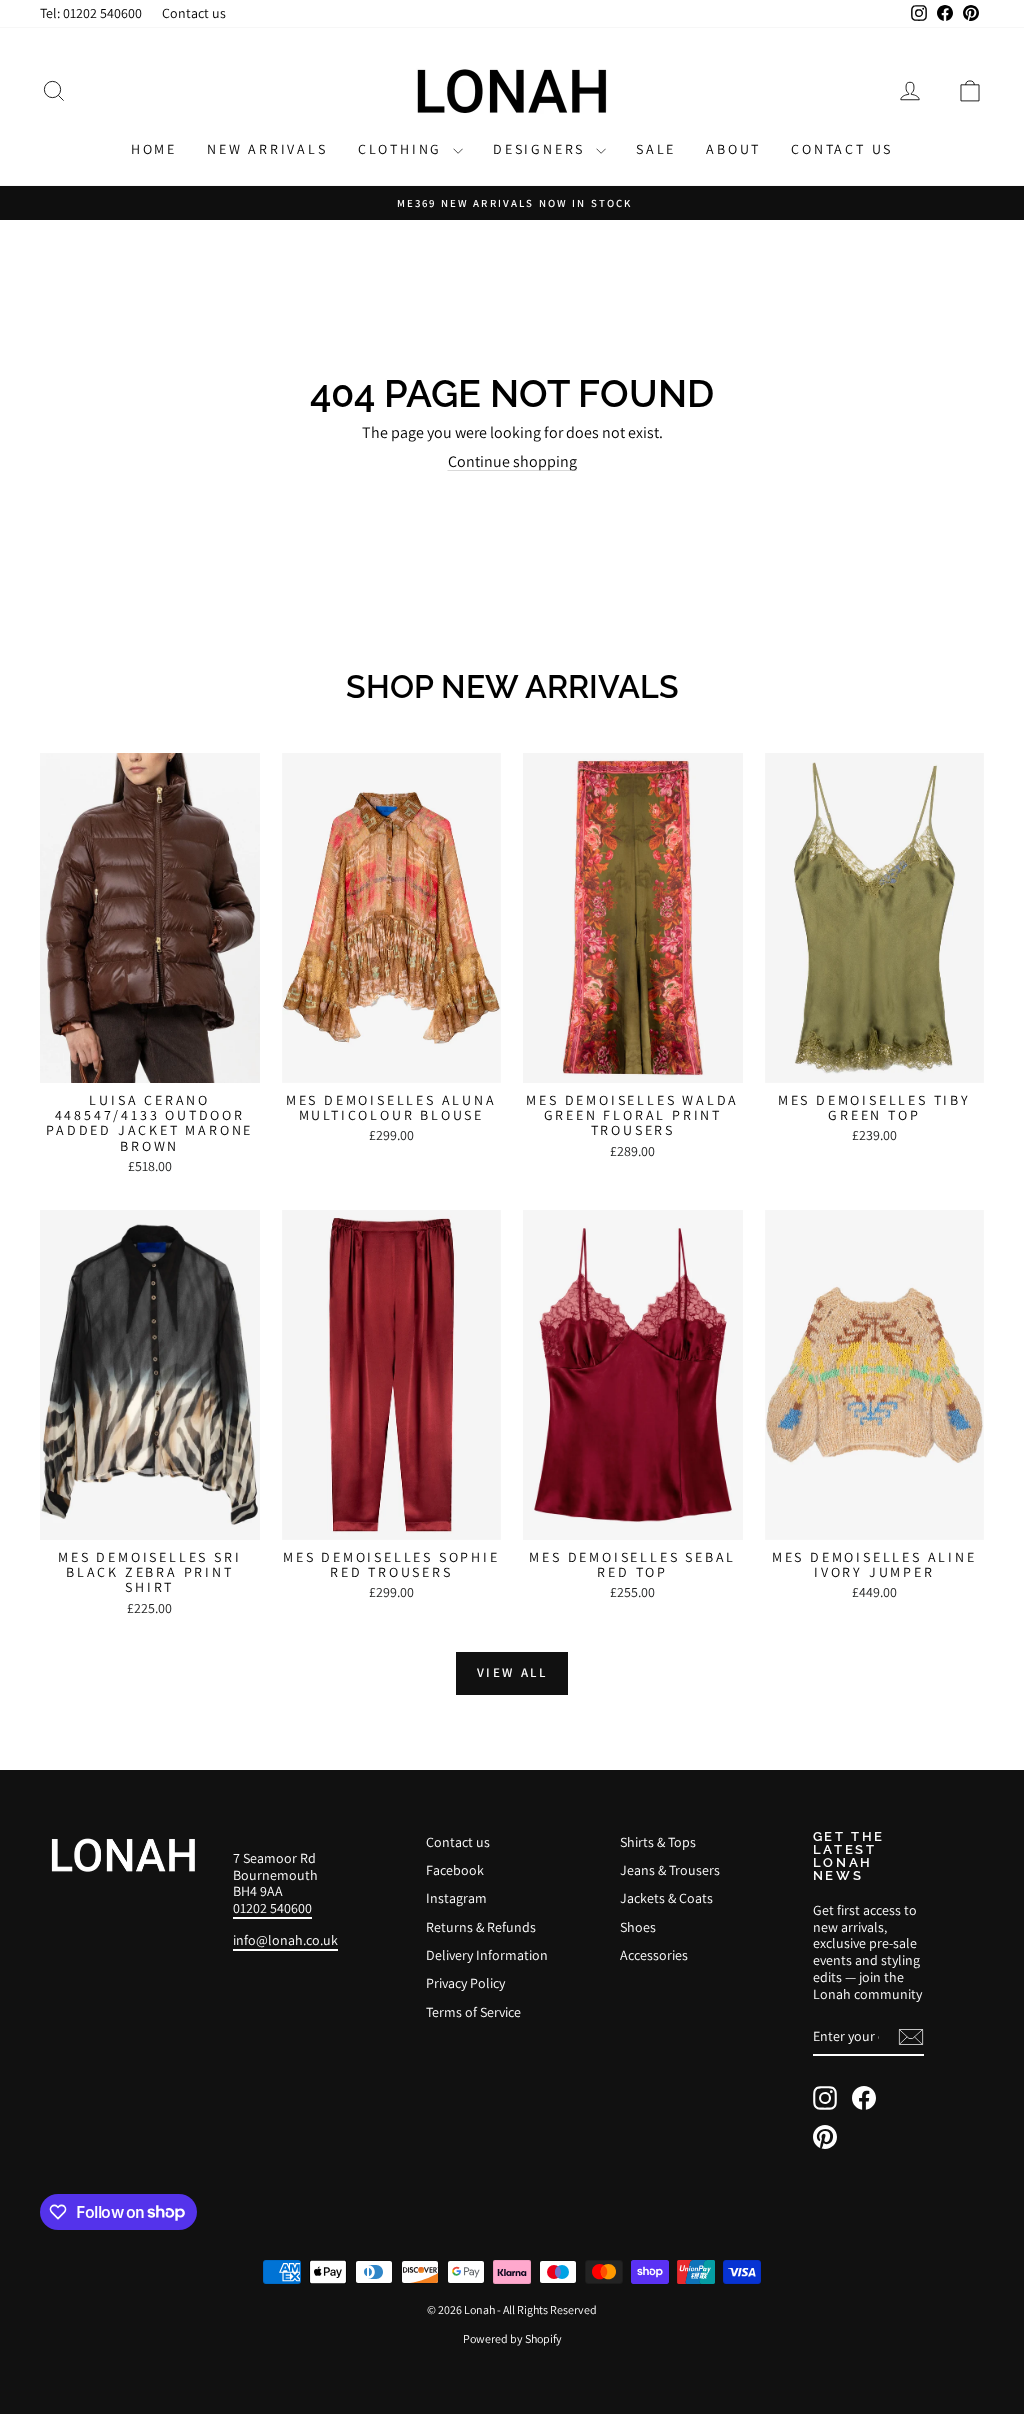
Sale (656, 149)
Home (154, 149)
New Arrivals (267, 149)
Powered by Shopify (512, 2338)
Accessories (654, 1955)
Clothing (403, 149)
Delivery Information (487, 1955)
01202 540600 (272, 1908)
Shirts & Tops (658, 1842)
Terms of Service (473, 2012)
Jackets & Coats (666, 1898)
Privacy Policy (465, 1983)
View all (512, 1672)
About (733, 149)
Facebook (455, 1870)
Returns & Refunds (481, 1927)
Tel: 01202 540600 (91, 13)
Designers (542, 149)
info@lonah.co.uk (285, 1940)
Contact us (194, 13)
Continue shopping (512, 461)
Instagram (456, 1898)
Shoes (638, 1927)
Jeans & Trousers (670, 1870)
